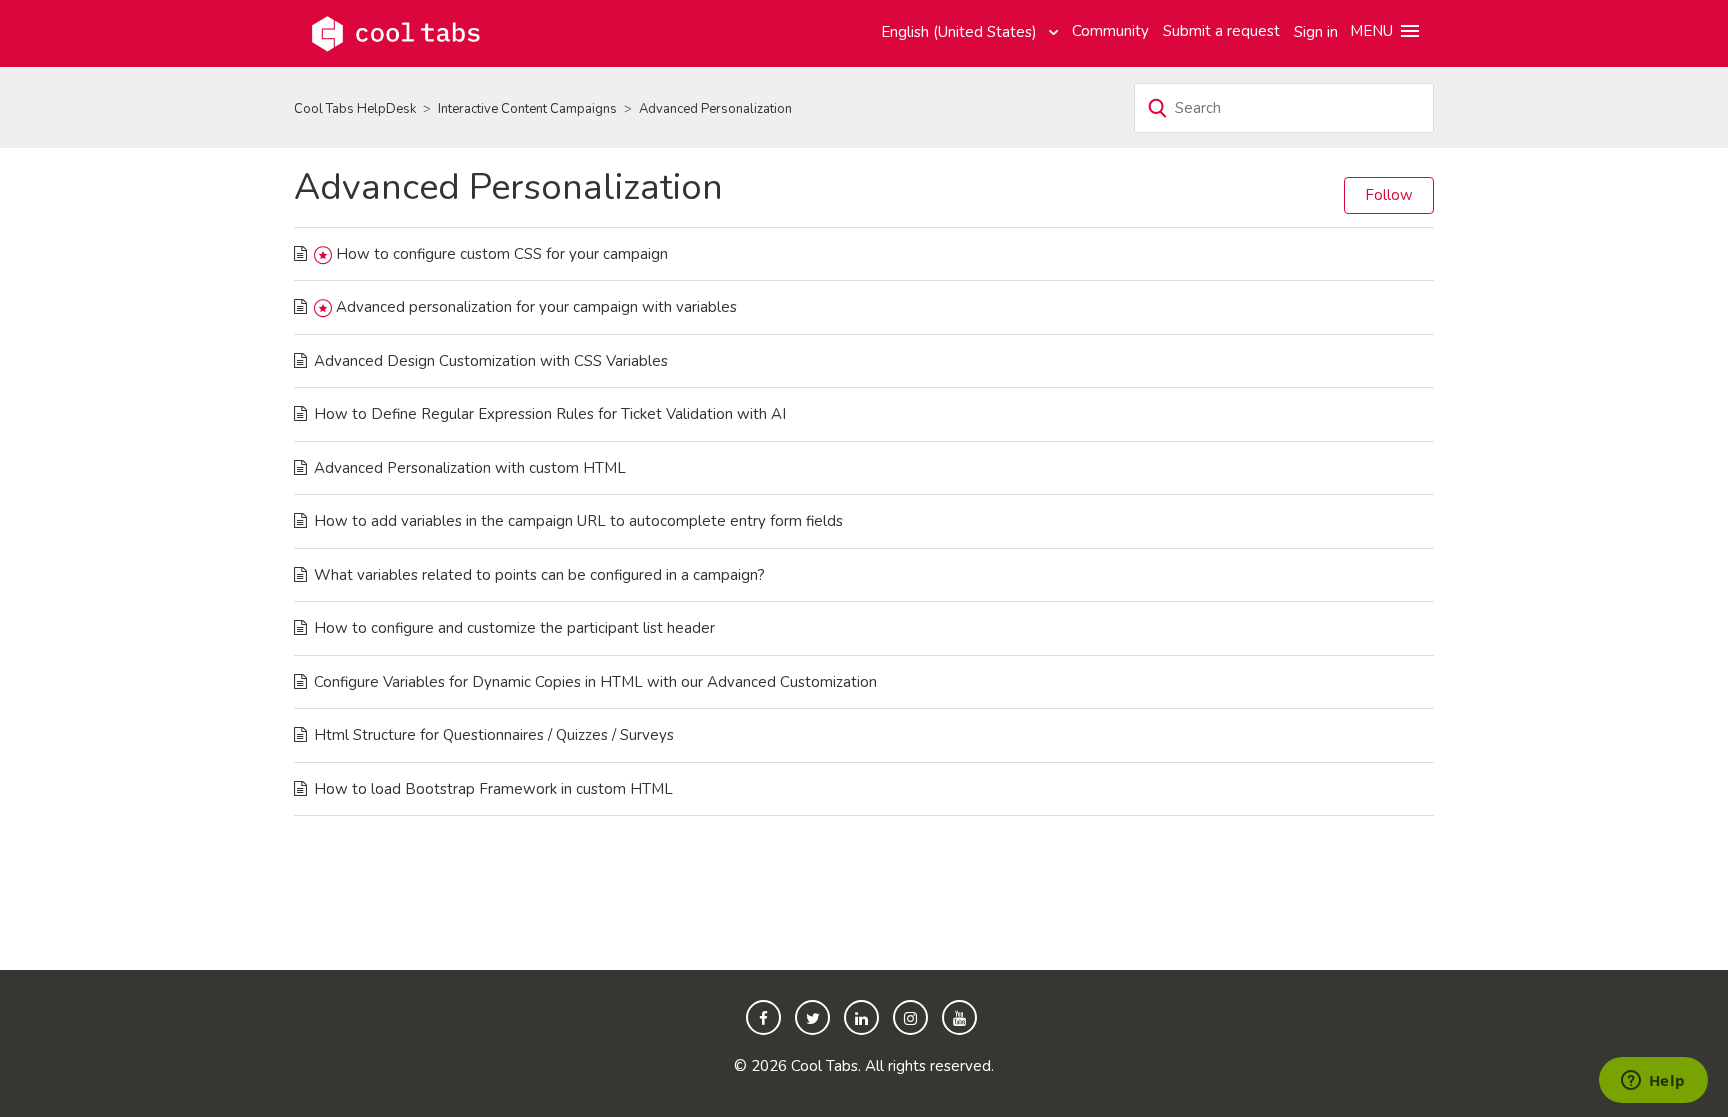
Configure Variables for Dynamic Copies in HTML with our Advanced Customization (595, 682)
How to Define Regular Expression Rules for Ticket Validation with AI (550, 414)
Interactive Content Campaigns (527, 109)
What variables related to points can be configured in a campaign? (539, 575)
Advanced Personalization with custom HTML (470, 468)
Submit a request (1221, 31)
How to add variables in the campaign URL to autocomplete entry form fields (578, 521)
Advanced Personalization (715, 109)
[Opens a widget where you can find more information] (1653, 1082)
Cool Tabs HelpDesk (355, 109)
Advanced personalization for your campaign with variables (536, 307)
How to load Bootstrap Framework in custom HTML (493, 789)
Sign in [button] (1316, 32)
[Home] (396, 32)
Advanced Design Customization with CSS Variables (491, 361)
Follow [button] (1389, 195)
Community (1110, 31)
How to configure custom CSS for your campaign (502, 254)
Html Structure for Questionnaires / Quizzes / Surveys (494, 735)
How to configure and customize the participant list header (514, 628)
